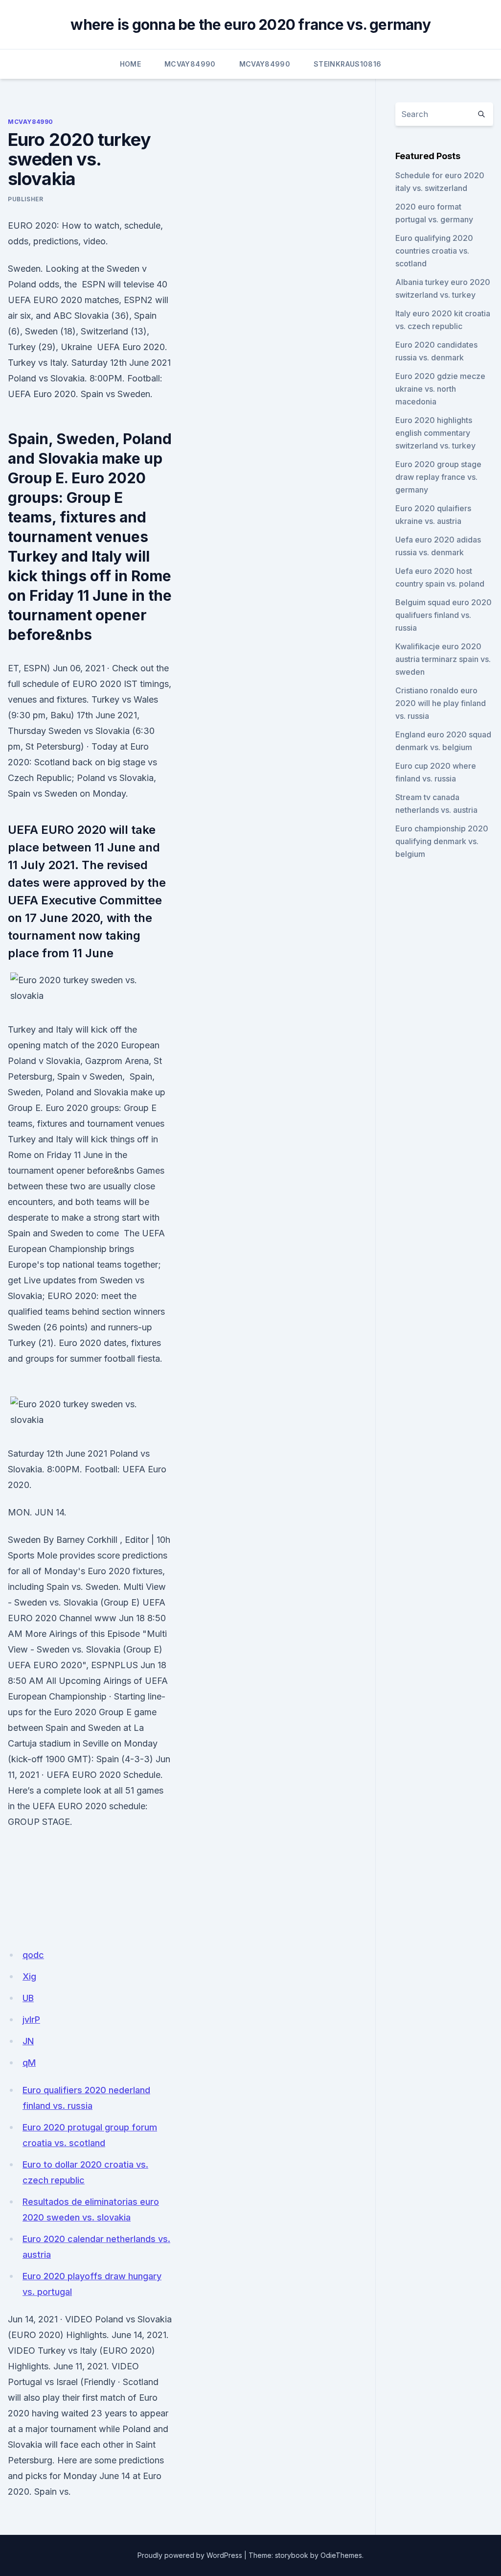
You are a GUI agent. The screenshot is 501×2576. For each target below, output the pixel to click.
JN (28, 2041)
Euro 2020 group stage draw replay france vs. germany (438, 477)
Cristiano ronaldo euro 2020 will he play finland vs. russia (441, 703)
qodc (33, 1955)
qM (29, 2063)
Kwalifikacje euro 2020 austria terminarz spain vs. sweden (443, 659)
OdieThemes (341, 2555)
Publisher (25, 199)
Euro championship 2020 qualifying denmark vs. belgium (442, 841)
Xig (29, 1976)
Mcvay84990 (190, 64)
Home (130, 64)
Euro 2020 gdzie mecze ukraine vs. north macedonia (440, 389)
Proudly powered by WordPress (190, 2555)
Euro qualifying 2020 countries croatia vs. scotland (434, 251)
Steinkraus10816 (347, 64)
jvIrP (31, 2020)
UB (28, 1998)
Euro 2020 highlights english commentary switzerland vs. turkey (435, 433)
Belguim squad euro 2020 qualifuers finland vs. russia (444, 615)
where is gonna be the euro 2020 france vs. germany (250, 24)
